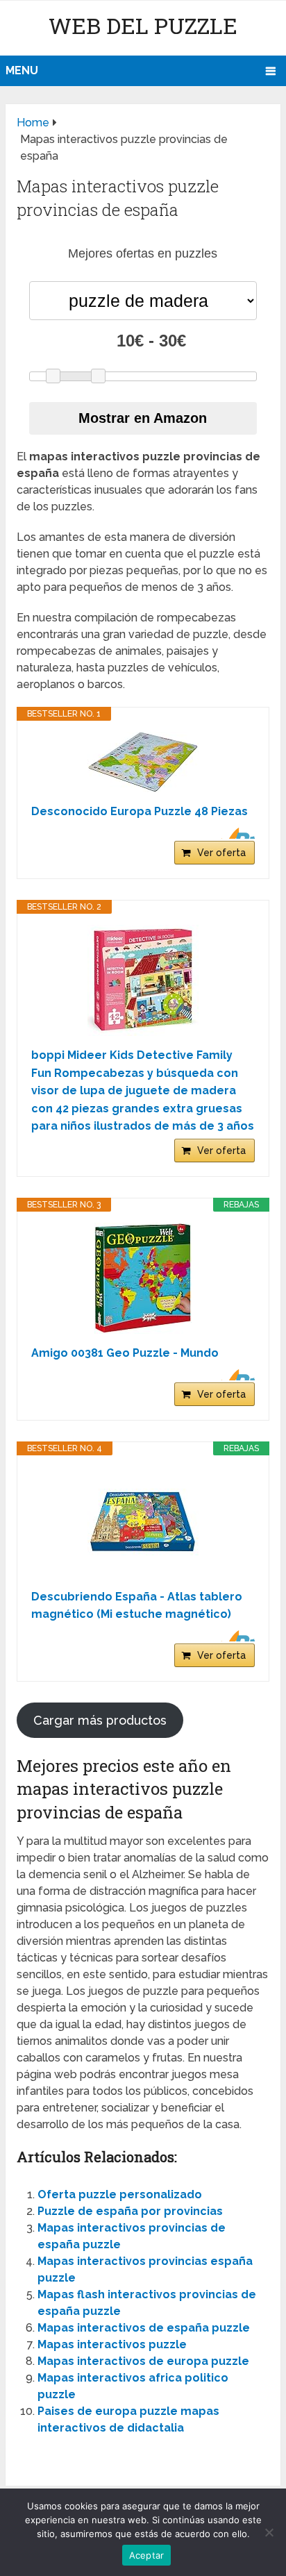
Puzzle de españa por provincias (130, 2211)
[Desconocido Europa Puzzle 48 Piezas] (143, 762)
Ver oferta (221, 853)
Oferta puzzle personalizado (120, 2194)
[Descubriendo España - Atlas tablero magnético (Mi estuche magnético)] (143, 1522)
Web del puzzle (143, 25)
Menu (22, 70)
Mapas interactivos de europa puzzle (143, 2361)
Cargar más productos (100, 1720)
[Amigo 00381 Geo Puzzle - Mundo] (143, 1278)
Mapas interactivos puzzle (112, 2344)
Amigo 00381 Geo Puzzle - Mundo (125, 1353)
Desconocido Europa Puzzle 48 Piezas (140, 811)
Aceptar (147, 2555)
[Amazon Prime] (236, 833)
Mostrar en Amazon (143, 418)
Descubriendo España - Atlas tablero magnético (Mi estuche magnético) (137, 1606)
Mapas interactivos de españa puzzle (144, 2328)
